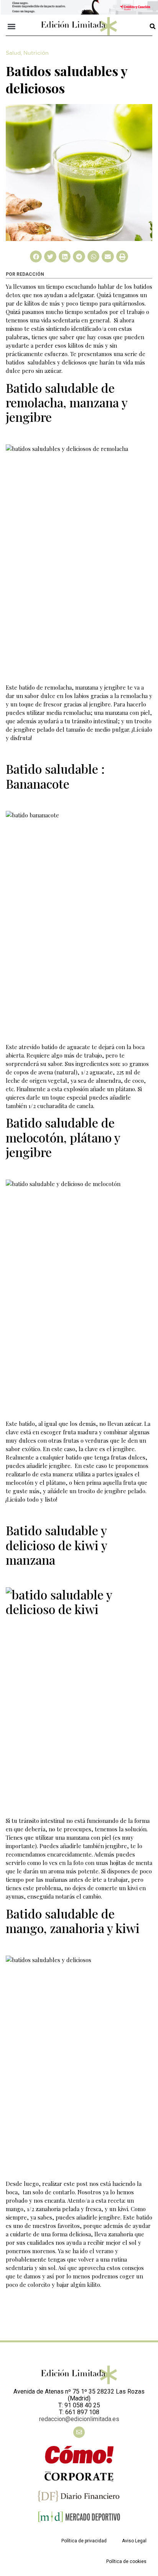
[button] (12, 26)
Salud (13, 53)
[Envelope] (79, 2432)
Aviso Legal (134, 2541)
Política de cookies (126, 2561)
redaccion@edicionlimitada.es (79, 2419)
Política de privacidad (84, 2541)
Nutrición (36, 53)
